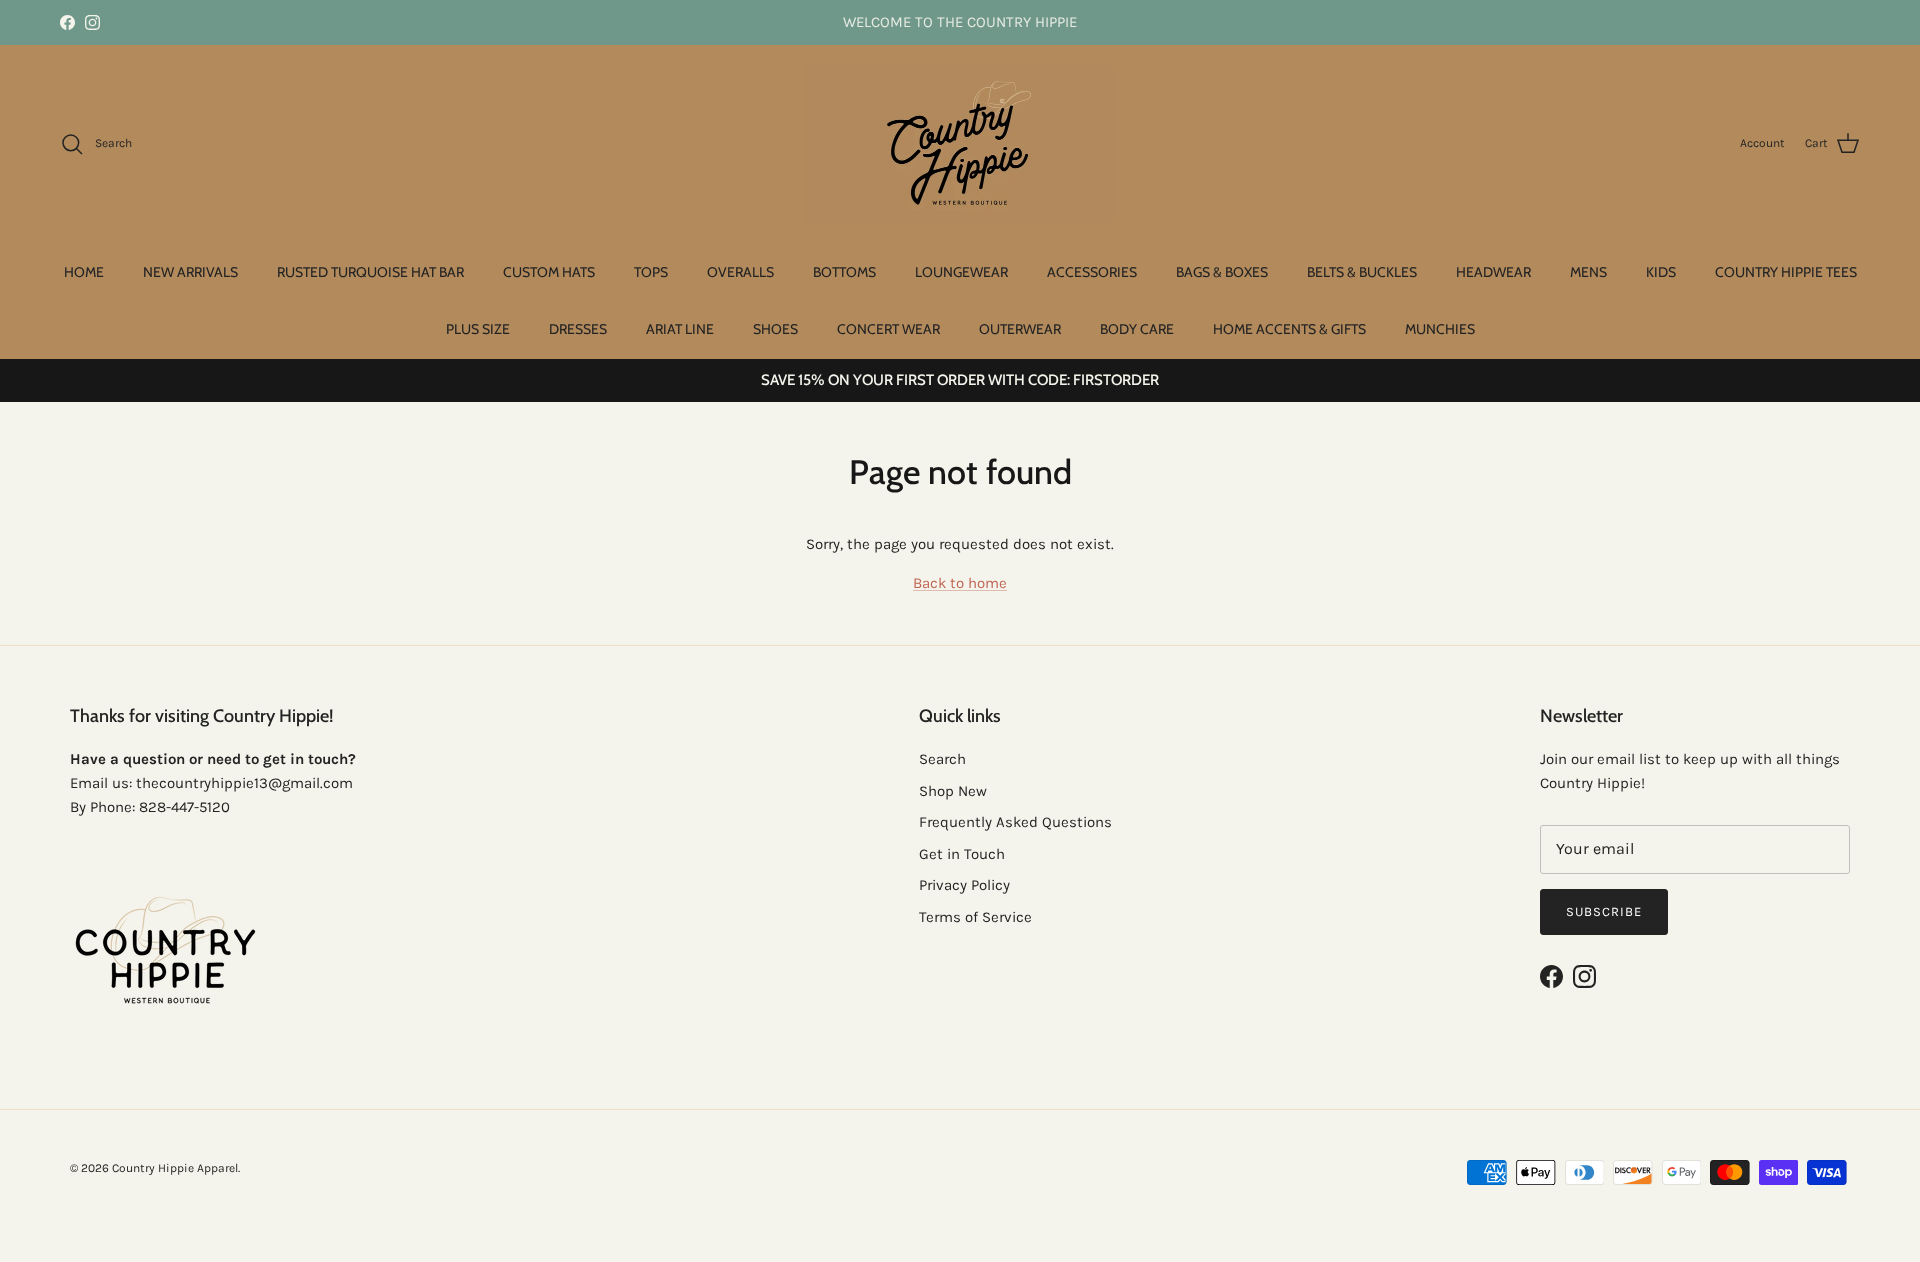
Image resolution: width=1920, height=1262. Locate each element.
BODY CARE (1137, 329)
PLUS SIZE (478, 329)
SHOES (775, 329)
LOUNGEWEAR (961, 272)
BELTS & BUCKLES (1362, 272)
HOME (84, 272)
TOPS (651, 272)
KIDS (1661, 272)
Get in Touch (962, 854)
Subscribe (1604, 911)
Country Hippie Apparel (175, 1168)
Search (942, 759)
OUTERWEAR (1020, 329)
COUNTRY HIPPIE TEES (1786, 272)
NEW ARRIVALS (190, 272)
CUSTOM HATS (549, 272)
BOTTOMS (844, 272)
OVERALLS (740, 272)
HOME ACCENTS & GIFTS (1289, 329)
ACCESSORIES (1092, 272)
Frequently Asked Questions (1015, 822)
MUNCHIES (1440, 329)
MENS (1588, 272)
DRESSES (578, 329)
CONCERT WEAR (888, 329)
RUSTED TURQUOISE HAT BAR (370, 272)
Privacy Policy (964, 885)
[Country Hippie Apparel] (960, 144)
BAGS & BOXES (1222, 272)
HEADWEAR (1493, 272)
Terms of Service (975, 917)
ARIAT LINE (680, 329)
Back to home (960, 583)
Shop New (953, 791)
